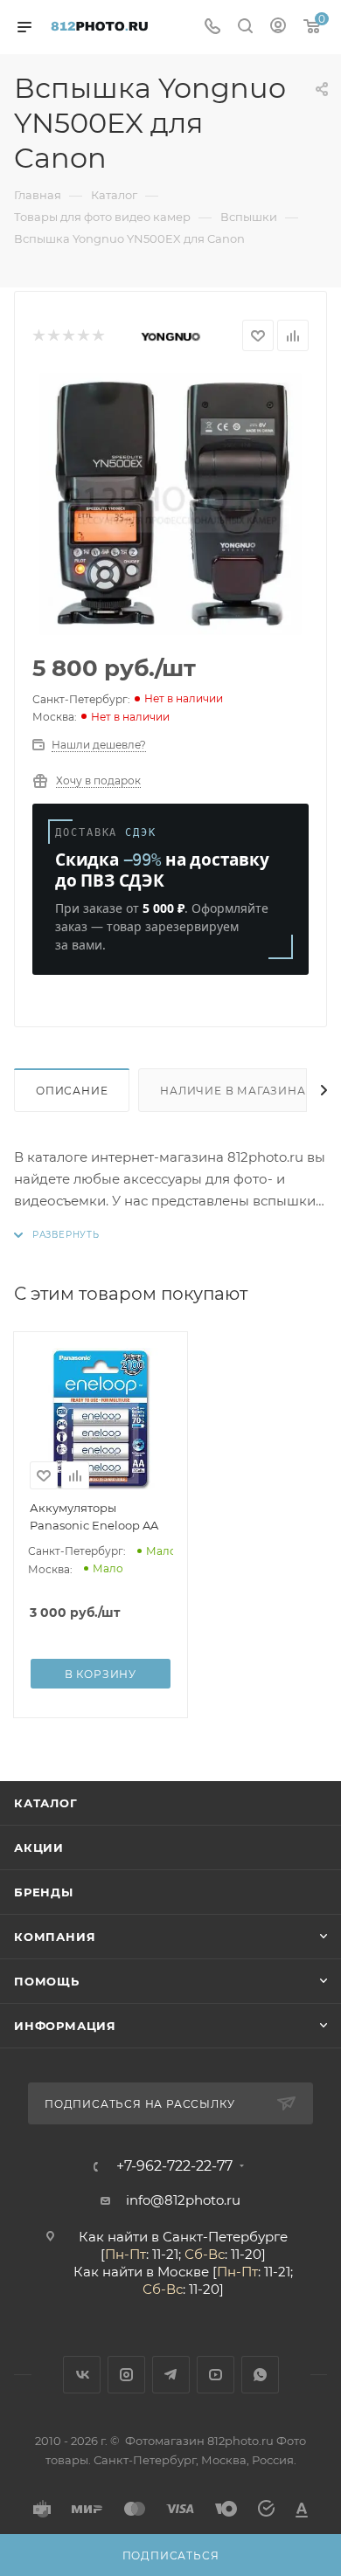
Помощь (47, 1981)
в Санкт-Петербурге (219, 2237)
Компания (55, 1937)
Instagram (126, 2375)
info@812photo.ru (183, 2200)
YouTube (216, 2375)
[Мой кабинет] (278, 28)
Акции (39, 1847)
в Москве (177, 2272)
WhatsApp (260, 2375)
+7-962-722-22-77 (174, 2166)
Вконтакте (82, 2375)
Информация (65, 2026)
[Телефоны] (212, 28)
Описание (72, 1091)
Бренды (44, 1892)
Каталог (46, 1803)
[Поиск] (245, 28)
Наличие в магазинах (237, 1091)
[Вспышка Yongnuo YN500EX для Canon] (170, 504)
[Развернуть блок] (57, 1235)
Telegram (171, 2375)
